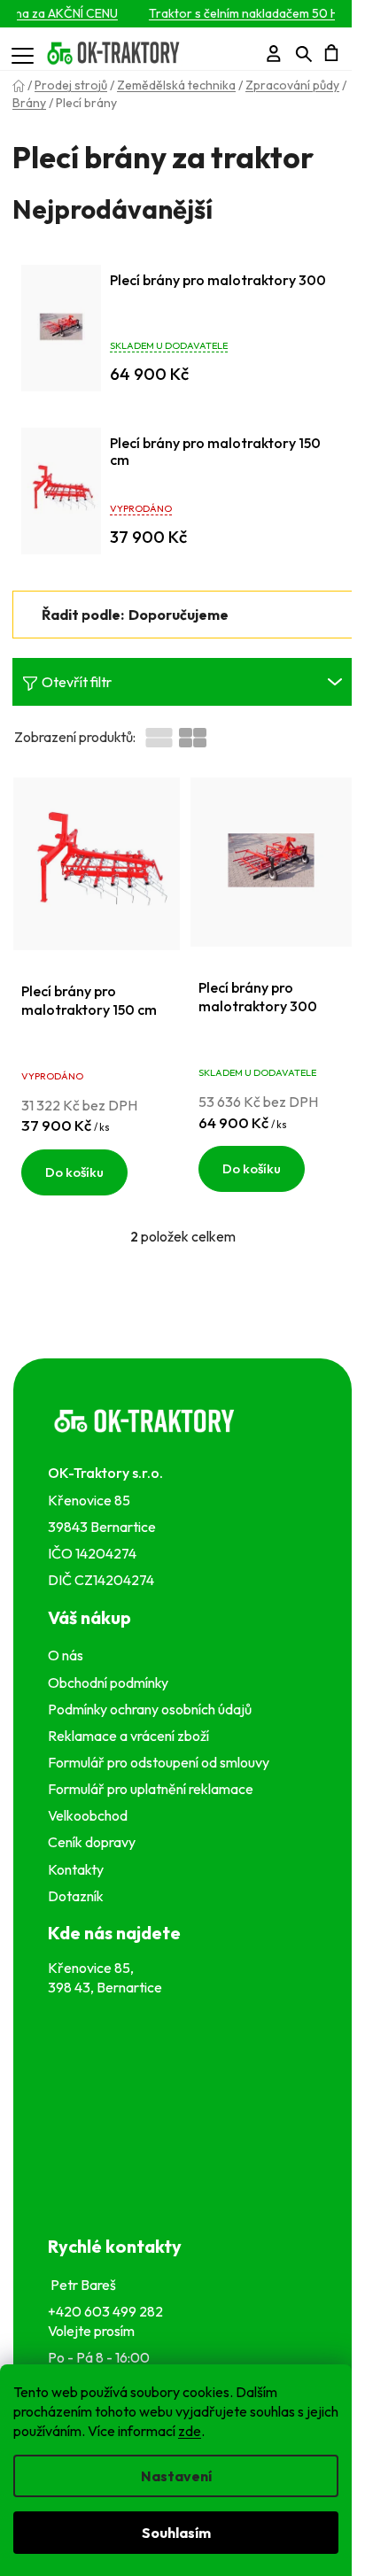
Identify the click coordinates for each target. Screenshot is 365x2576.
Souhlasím (176, 2533)
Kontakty (78, 1869)
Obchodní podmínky (108, 1683)
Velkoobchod (90, 1815)
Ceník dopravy (92, 1842)
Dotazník (76, 1896)
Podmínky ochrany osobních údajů (152, 1709)
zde (190, 2431)
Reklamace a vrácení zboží (131, 1736)
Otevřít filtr (77, 682)
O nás (66, 1655)
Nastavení (176, 2476)
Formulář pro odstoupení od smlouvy (161, 1762)
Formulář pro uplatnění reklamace (153, 1789)
